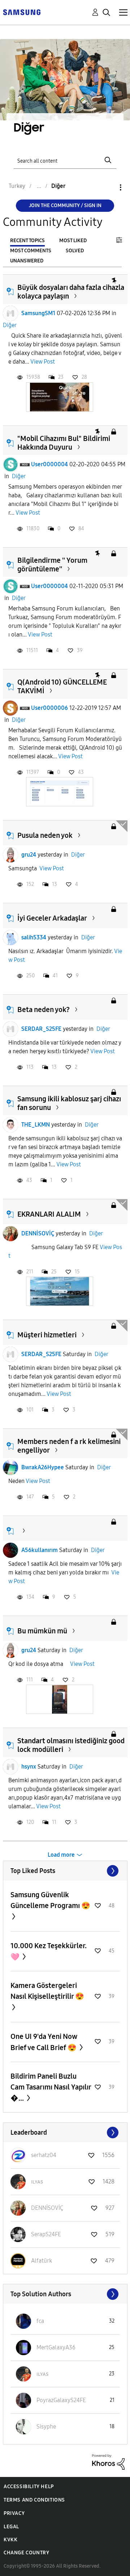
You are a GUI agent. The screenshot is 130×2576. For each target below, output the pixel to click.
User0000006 (49, 708)
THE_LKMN (36, 1125)
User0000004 (49, 464)
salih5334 (34, 937)
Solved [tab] (75, 251)
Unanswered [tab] (27, 261)
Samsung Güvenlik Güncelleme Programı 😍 (50, 1900)
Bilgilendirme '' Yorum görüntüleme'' (52, 565)
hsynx (29, 1767)
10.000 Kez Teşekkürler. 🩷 (49, 1951)
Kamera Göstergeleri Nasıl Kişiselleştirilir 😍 (47, 1991)
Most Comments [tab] (31, 251)
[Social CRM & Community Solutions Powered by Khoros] (108, 2462)
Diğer (10, 325)
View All (65, 1871)
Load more (61, 1855)
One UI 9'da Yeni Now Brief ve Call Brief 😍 (44, 2042)
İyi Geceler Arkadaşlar (52, 918)
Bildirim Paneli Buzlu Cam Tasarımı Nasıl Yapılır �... (51, 2087)
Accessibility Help (29, 2487)
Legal (11, 2527)
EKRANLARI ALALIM (49, 1214)
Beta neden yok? (44, 1010)
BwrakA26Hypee (43, 1467)
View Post (43, 362)
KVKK (10, 2540)
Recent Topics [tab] (27, 241)
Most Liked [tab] (73, 241)
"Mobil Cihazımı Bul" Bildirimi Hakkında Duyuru (64, 443)
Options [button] (108, 187)
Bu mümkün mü (42, 1631)
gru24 (29, 855)
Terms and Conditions (34, 2500)
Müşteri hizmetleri (47, 1335)
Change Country (26, 2553)
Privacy (14, 2513)
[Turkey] (22, 12)
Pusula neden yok (45, 835)
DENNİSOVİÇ (38, 1233)
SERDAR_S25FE (41, 1029)
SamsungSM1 (38, 313)
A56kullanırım (40, 1550)
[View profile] (10, 313)
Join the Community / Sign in (65, 205)
